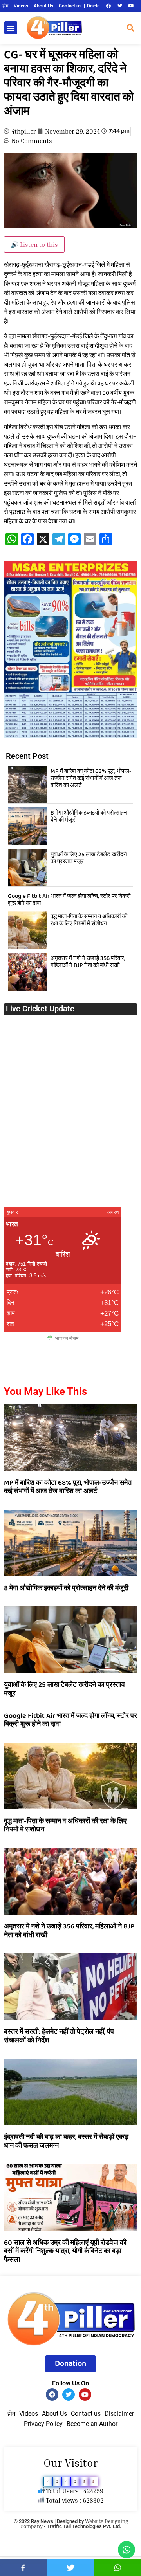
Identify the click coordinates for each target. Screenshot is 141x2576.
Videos (21, 6)
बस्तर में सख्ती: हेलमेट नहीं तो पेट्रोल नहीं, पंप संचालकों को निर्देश (59, 2036)
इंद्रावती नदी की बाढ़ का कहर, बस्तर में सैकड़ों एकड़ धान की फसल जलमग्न (66, 2141)
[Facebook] (108, 6)
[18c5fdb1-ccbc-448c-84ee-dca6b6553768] (70, 736)
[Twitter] (120, 6)
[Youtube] (131, 6)
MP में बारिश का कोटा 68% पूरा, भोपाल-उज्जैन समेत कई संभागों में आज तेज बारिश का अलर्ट (91, 778)
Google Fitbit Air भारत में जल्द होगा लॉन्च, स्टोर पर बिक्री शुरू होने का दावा (69, 900)
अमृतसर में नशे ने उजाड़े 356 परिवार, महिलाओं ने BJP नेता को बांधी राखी (88, 962)
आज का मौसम (67, 1338)
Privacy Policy (43, 2424)
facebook (23, 2568)
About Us (43, 6)
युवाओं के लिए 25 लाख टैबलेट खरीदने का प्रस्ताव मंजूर (89, 858)
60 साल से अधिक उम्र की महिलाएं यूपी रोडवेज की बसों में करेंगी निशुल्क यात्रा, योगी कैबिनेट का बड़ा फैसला (65, 2251)
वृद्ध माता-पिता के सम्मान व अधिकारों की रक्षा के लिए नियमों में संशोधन (89, 920)
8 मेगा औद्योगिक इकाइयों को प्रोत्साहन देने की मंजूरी (89, 816)
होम (5, 6)
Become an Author (92, 2424)
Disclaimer (98, 6)
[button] (11, 28)
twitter (70, 2568)
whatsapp (117, 2568)
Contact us (70, 6)
